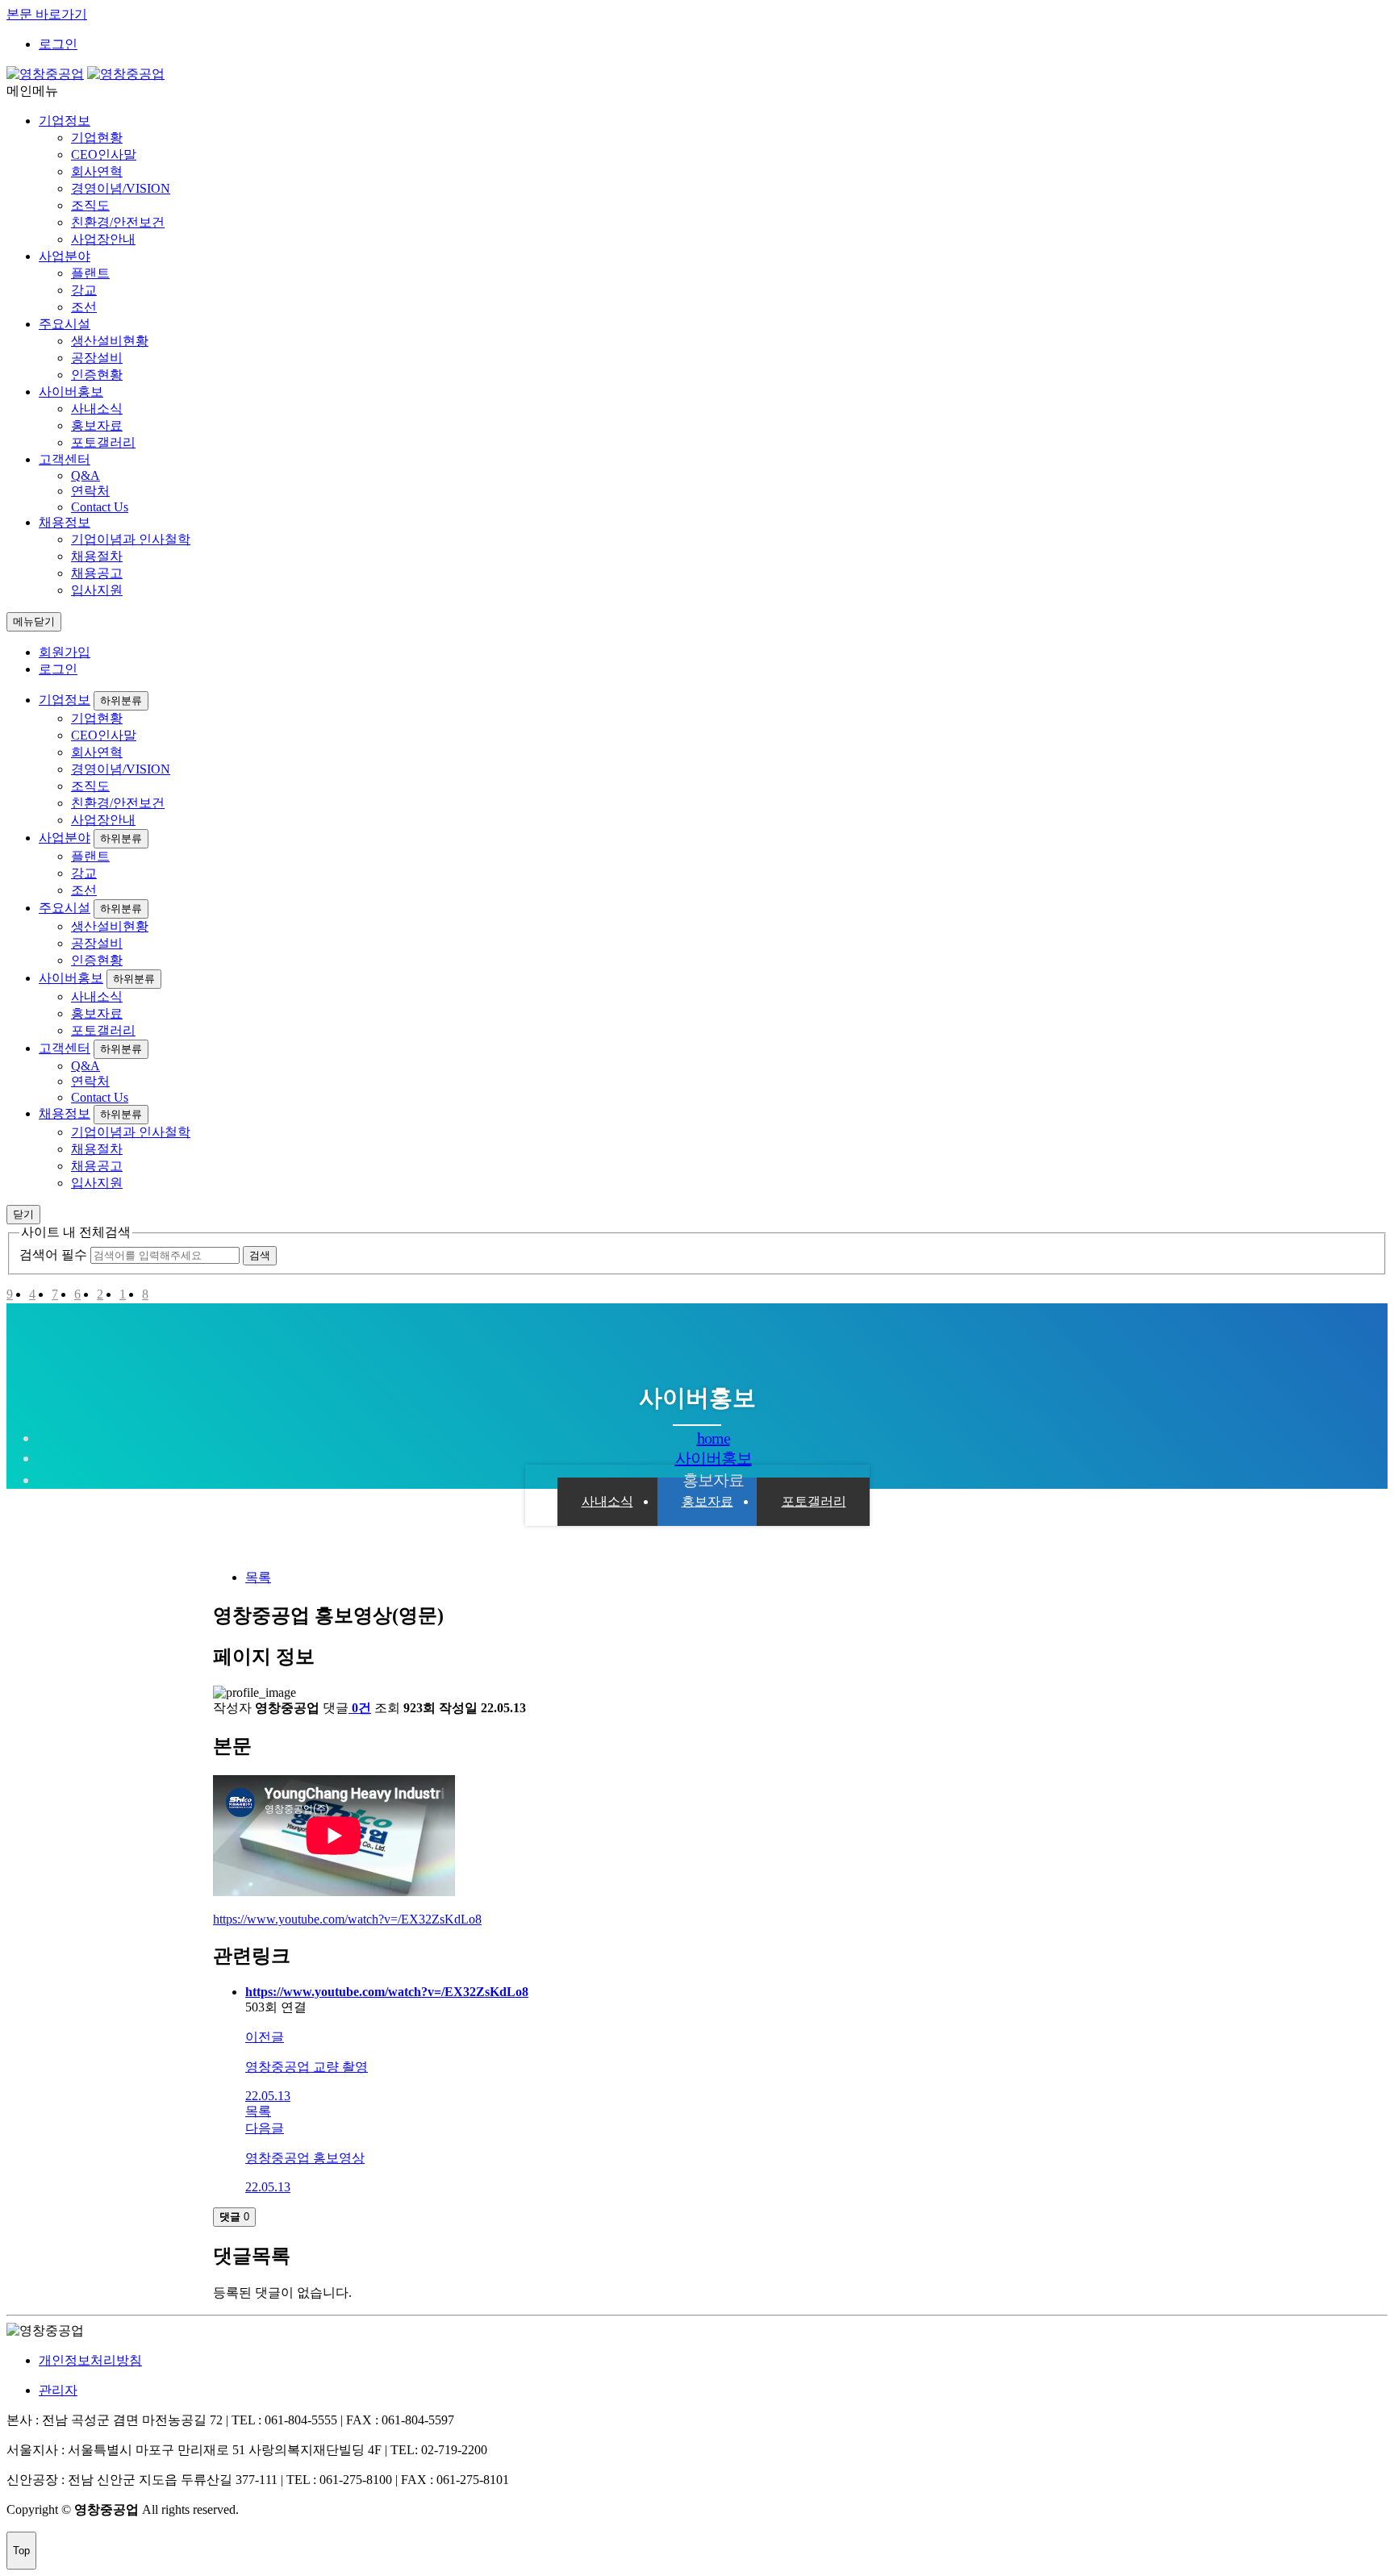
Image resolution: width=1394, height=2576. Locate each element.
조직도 (90, 205)
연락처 (90, 491)
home (714, 1438)
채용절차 (97, 556)
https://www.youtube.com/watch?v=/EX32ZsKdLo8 (347, 1919)
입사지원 (97, 590)
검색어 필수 (53, 1255)
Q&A (86, 475)
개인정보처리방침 (90, 2360)
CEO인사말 (104, 154)
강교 (84, 290)
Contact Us (100, 507)
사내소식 (97, 408)
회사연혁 (97, 171)
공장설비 (97, 358)
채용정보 (65, 522)
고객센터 (65, 459)
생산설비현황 (110, 341)
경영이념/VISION (121, 188)
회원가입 (65, 652)
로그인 (58, 44)
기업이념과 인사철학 (131, 539)
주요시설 (65, 324)
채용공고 (97, 573)
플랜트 (90, 273)
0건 (361, 1708)
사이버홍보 (71, 392)
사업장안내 (103, 239)
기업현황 (97, 138)
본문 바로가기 (47, 14)
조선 (84, 307)
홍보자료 (97, 425)
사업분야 (65, 256)
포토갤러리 (103, 442)
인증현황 (97, 375)
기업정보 (65, 121)
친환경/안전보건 (118, 222)
